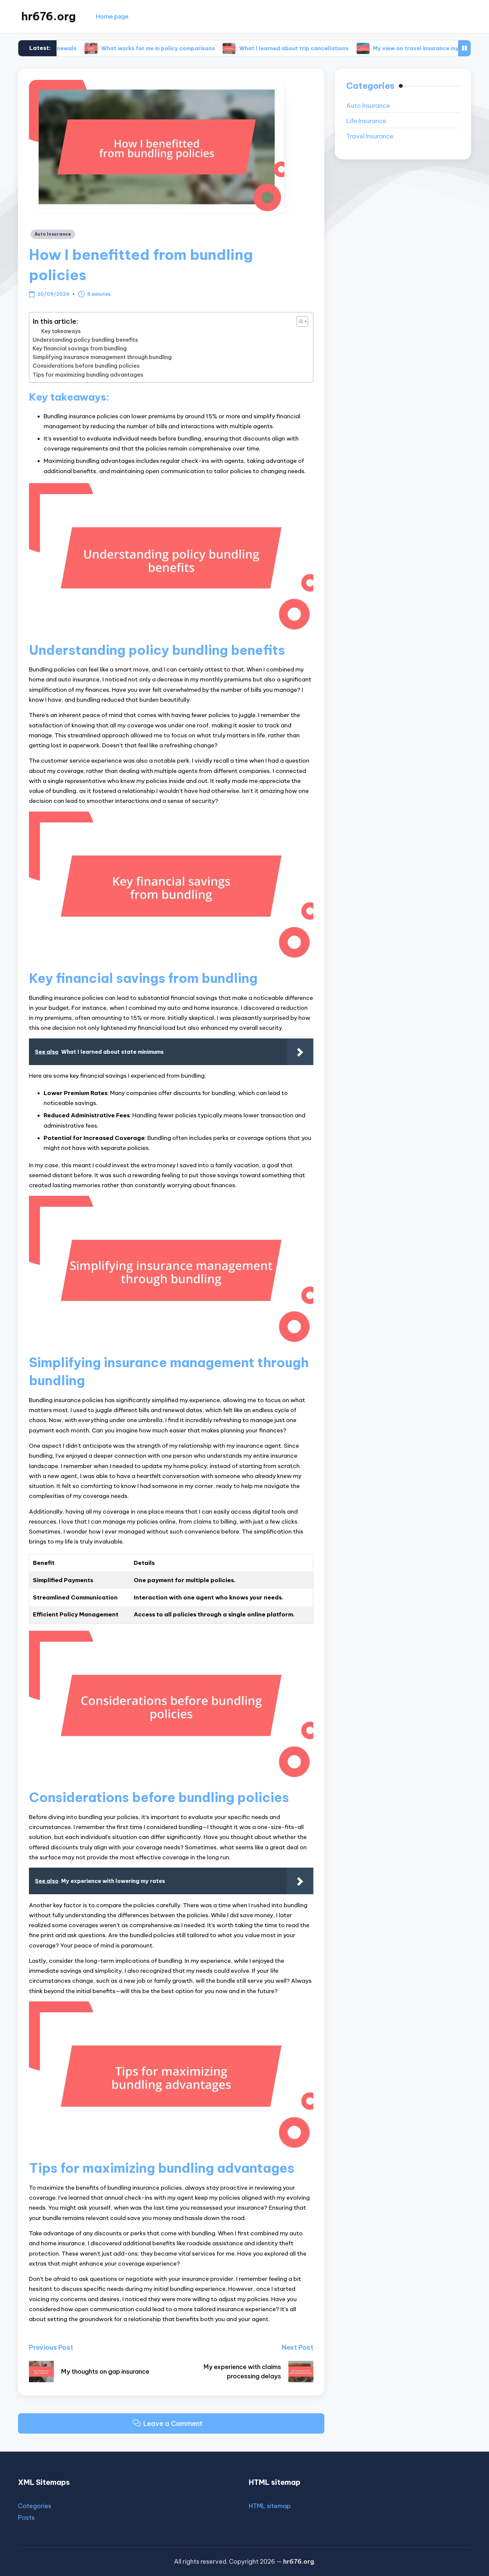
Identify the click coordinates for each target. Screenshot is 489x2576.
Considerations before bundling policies (86, 366)
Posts (26, 2518)
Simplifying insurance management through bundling (102, 357)
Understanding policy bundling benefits (85, 340)
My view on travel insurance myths (358, 48)
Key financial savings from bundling (80, 348)
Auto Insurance (53, 234)
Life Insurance (366, 121)
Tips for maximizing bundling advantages (88, 375)
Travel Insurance (370, 136)
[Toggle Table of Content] (299, 321)
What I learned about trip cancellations (232, 48)
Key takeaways (61, 331)
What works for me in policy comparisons (96, 48)
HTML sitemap (270, 2506)
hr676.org (49, 16)
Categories (35, 2506)
